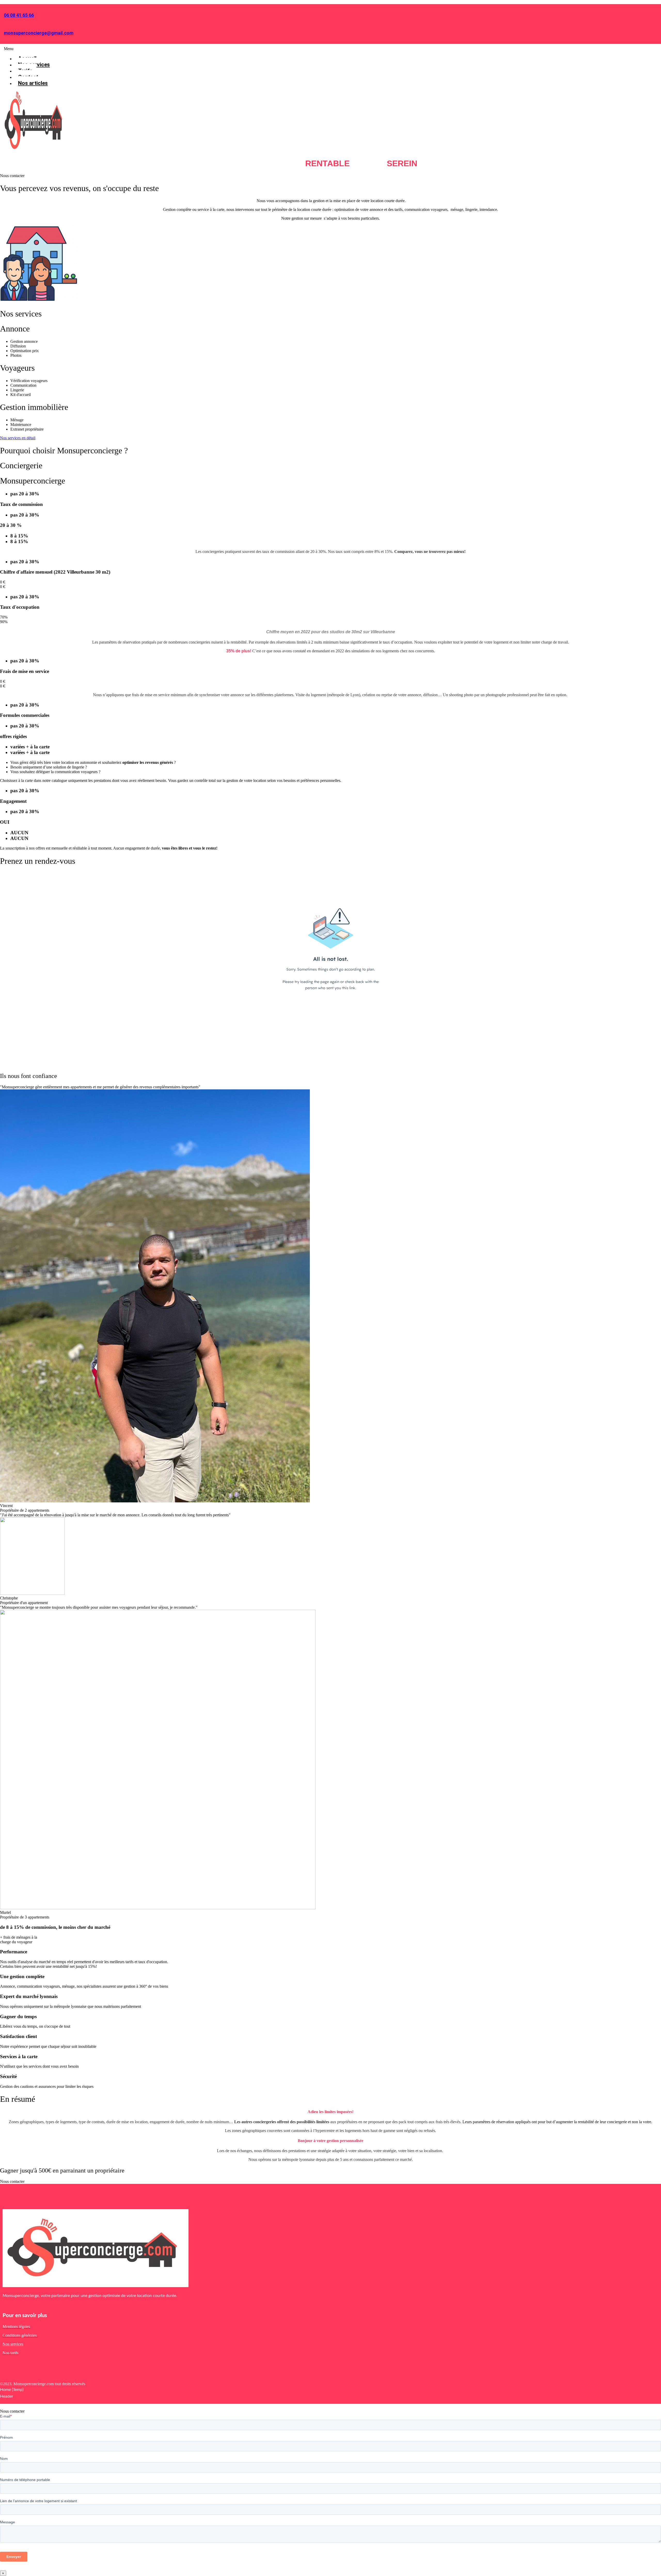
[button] (211, 49)
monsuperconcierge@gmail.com (39, 33)
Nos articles (33, 83)
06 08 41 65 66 (19, 15)
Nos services (13, 2344)
